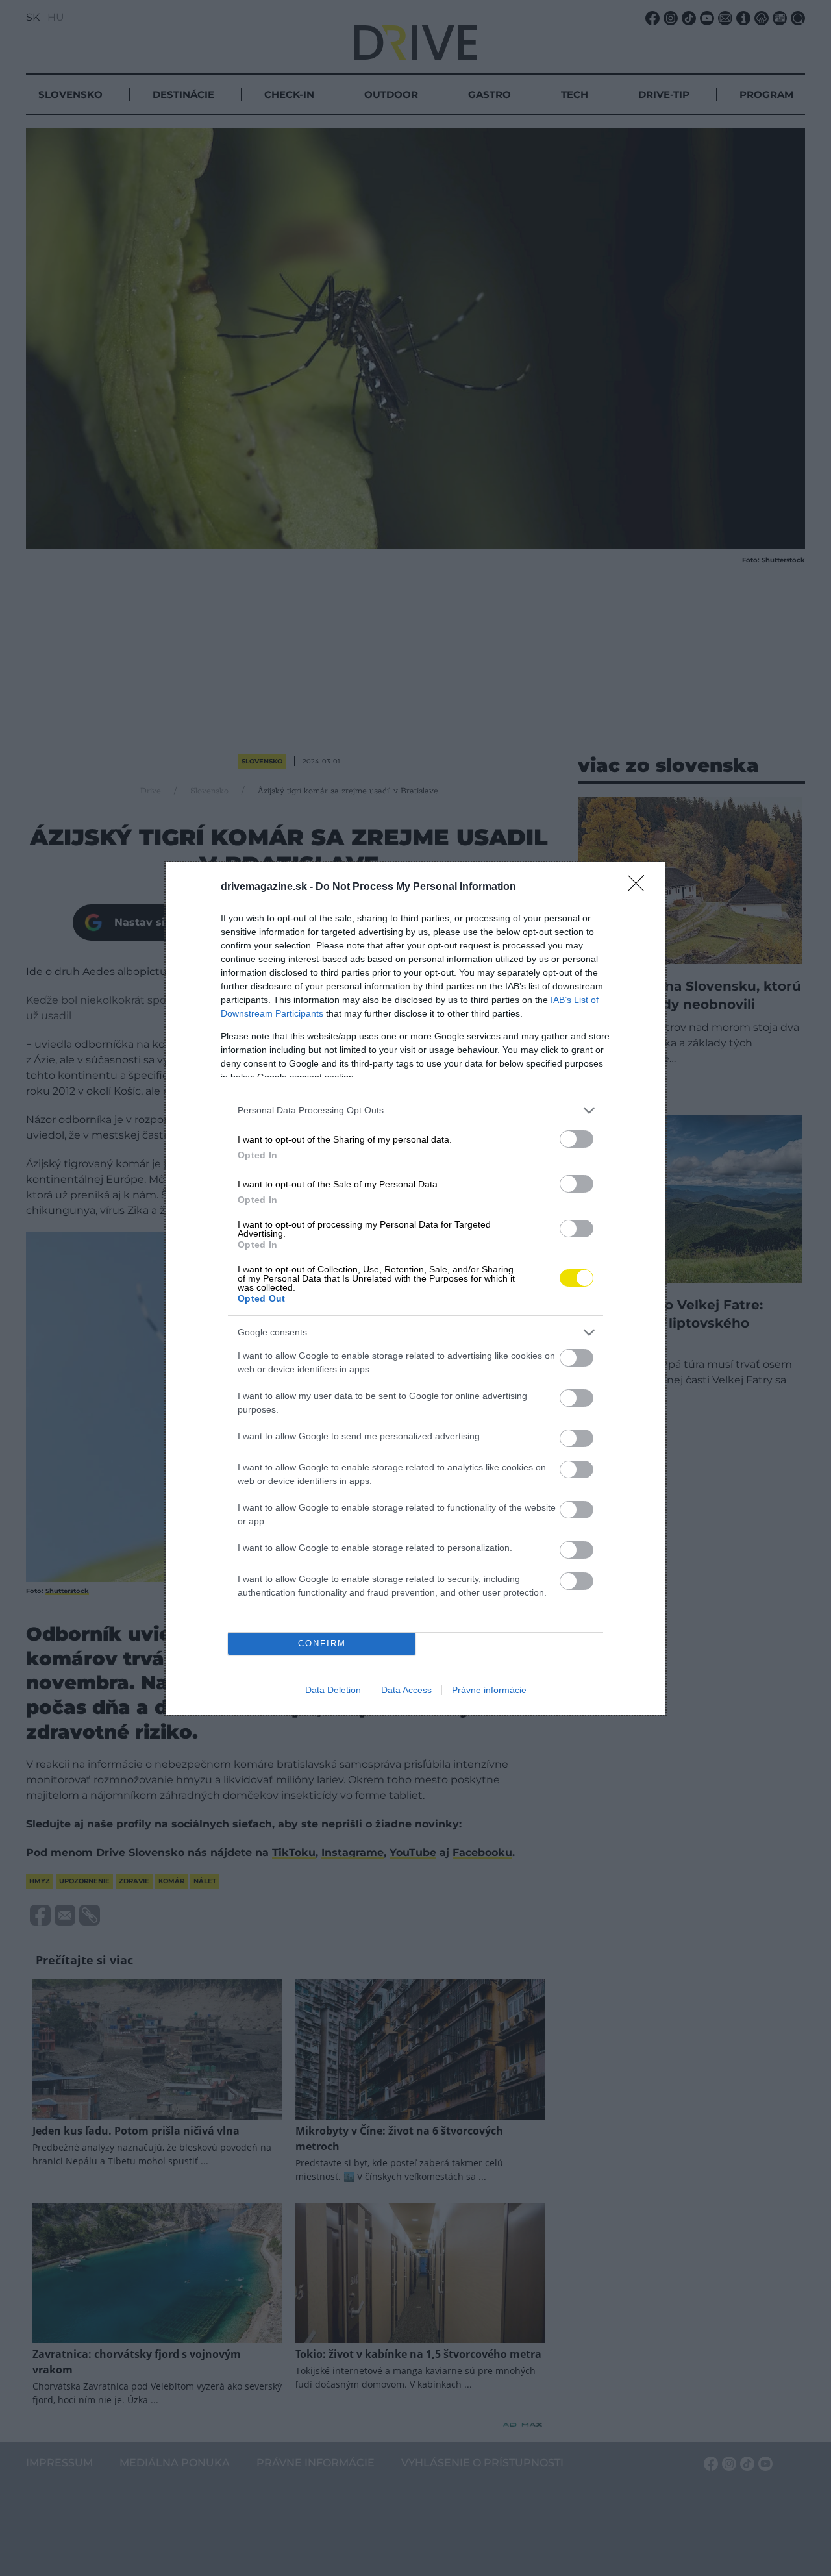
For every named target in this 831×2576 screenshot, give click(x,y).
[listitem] (415, 1110)
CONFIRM (322, 1643)
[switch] (577, 1139)
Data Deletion (333, 1690)
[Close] (640, 887)
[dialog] (415, 1288)
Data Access (406, 1690)
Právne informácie (489, 1690)
